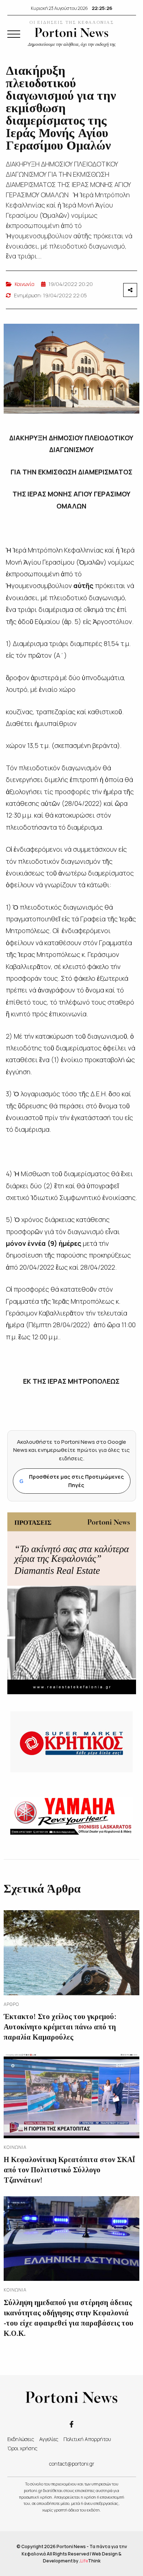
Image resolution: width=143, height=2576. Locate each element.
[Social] (71, 2424)
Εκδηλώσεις (21, 2439)
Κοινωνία (25, 284)
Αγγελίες (49, 2439)
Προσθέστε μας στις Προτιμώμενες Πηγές (72, 1481)
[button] (14, 34)
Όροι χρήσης (22, 2448)
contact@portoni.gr (72, 2464)
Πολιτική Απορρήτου (87, 2439)
